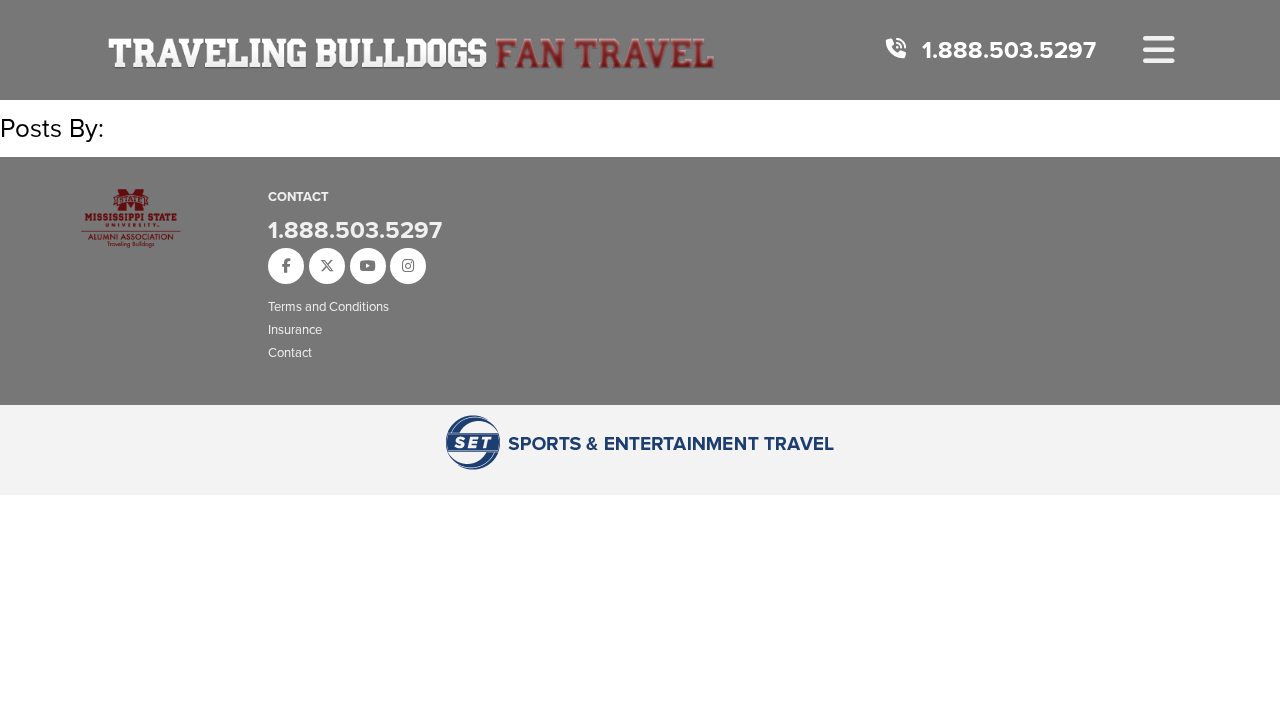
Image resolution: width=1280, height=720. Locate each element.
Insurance (295, 329)
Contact (290, 352)
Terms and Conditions (328, 306)
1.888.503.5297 (1009, 50)
